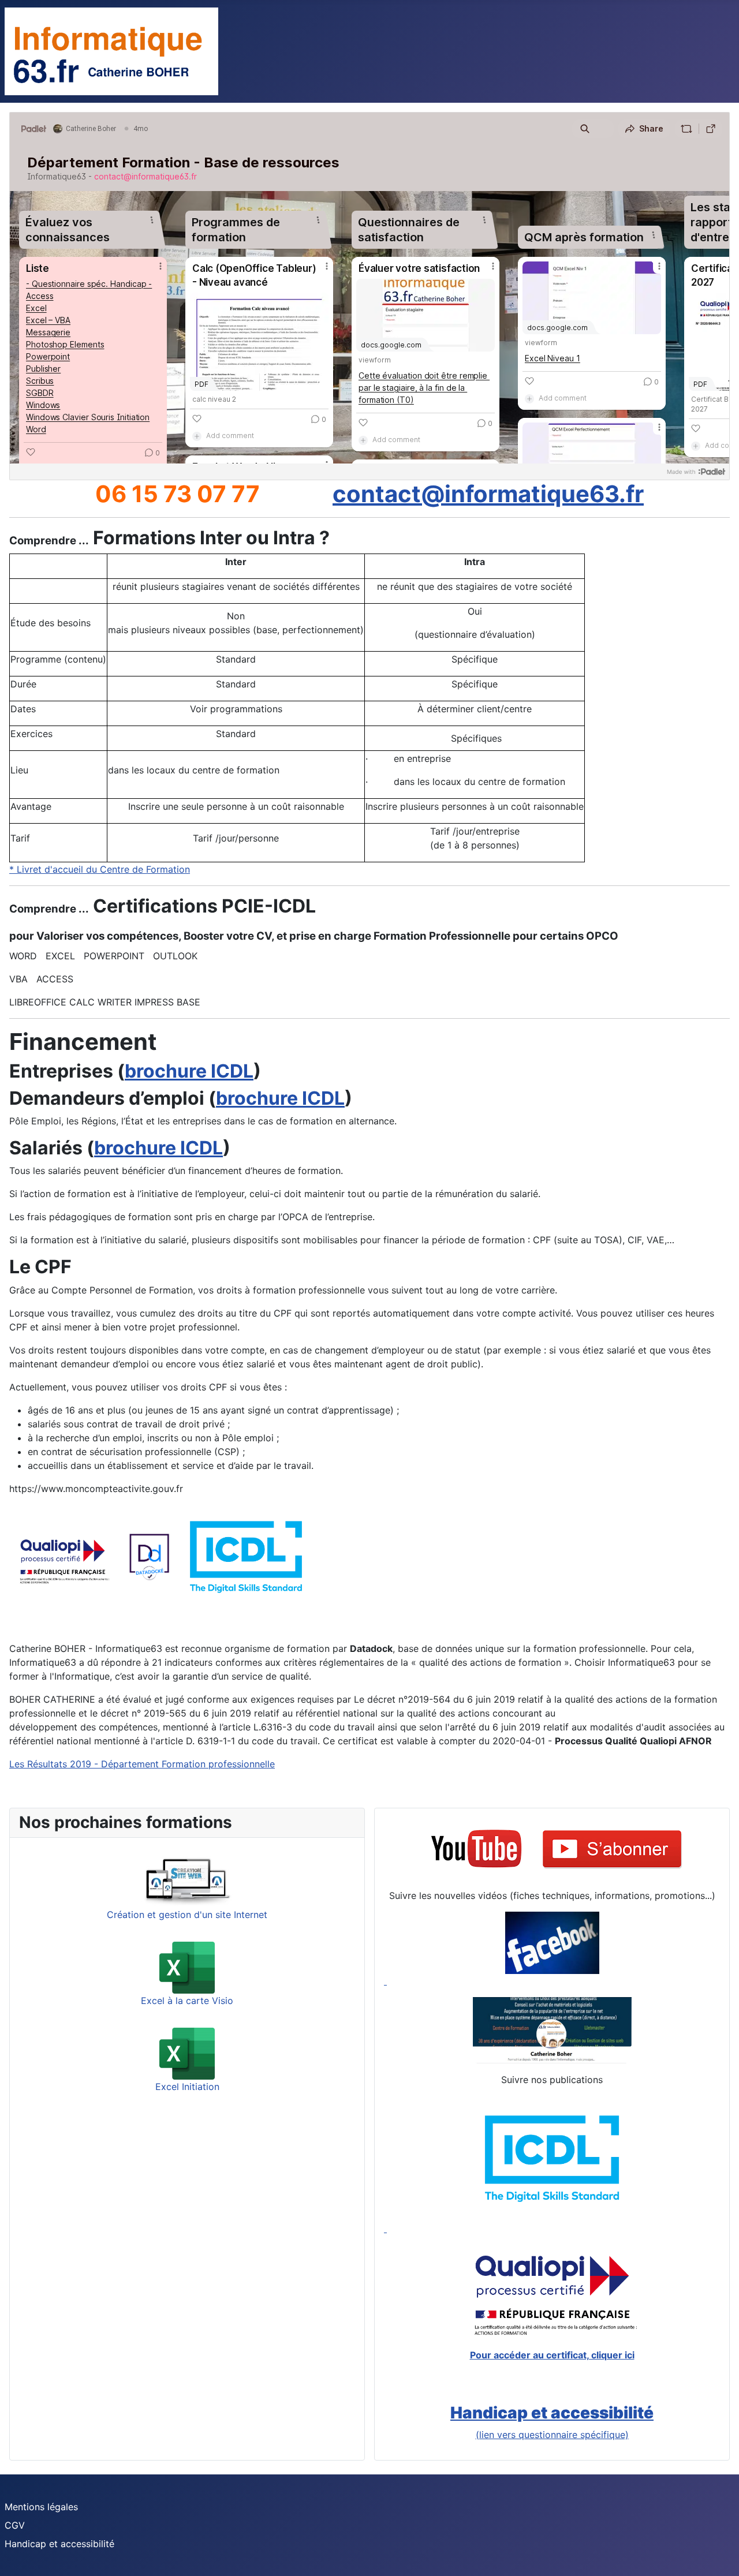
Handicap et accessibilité (59, 2544)
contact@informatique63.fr (488, 494)
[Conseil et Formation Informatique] (552, 1949)
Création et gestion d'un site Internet (187, 1915)
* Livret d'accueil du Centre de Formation (100, 869)
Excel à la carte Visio (187, 2001)
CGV (15, 2525)
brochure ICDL (189, 1071)
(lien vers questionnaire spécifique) (552, 2435)
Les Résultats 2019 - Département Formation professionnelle (142, 1764)
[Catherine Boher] (552, 2030)
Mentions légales (41, 2507)
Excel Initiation (187, 2087)
